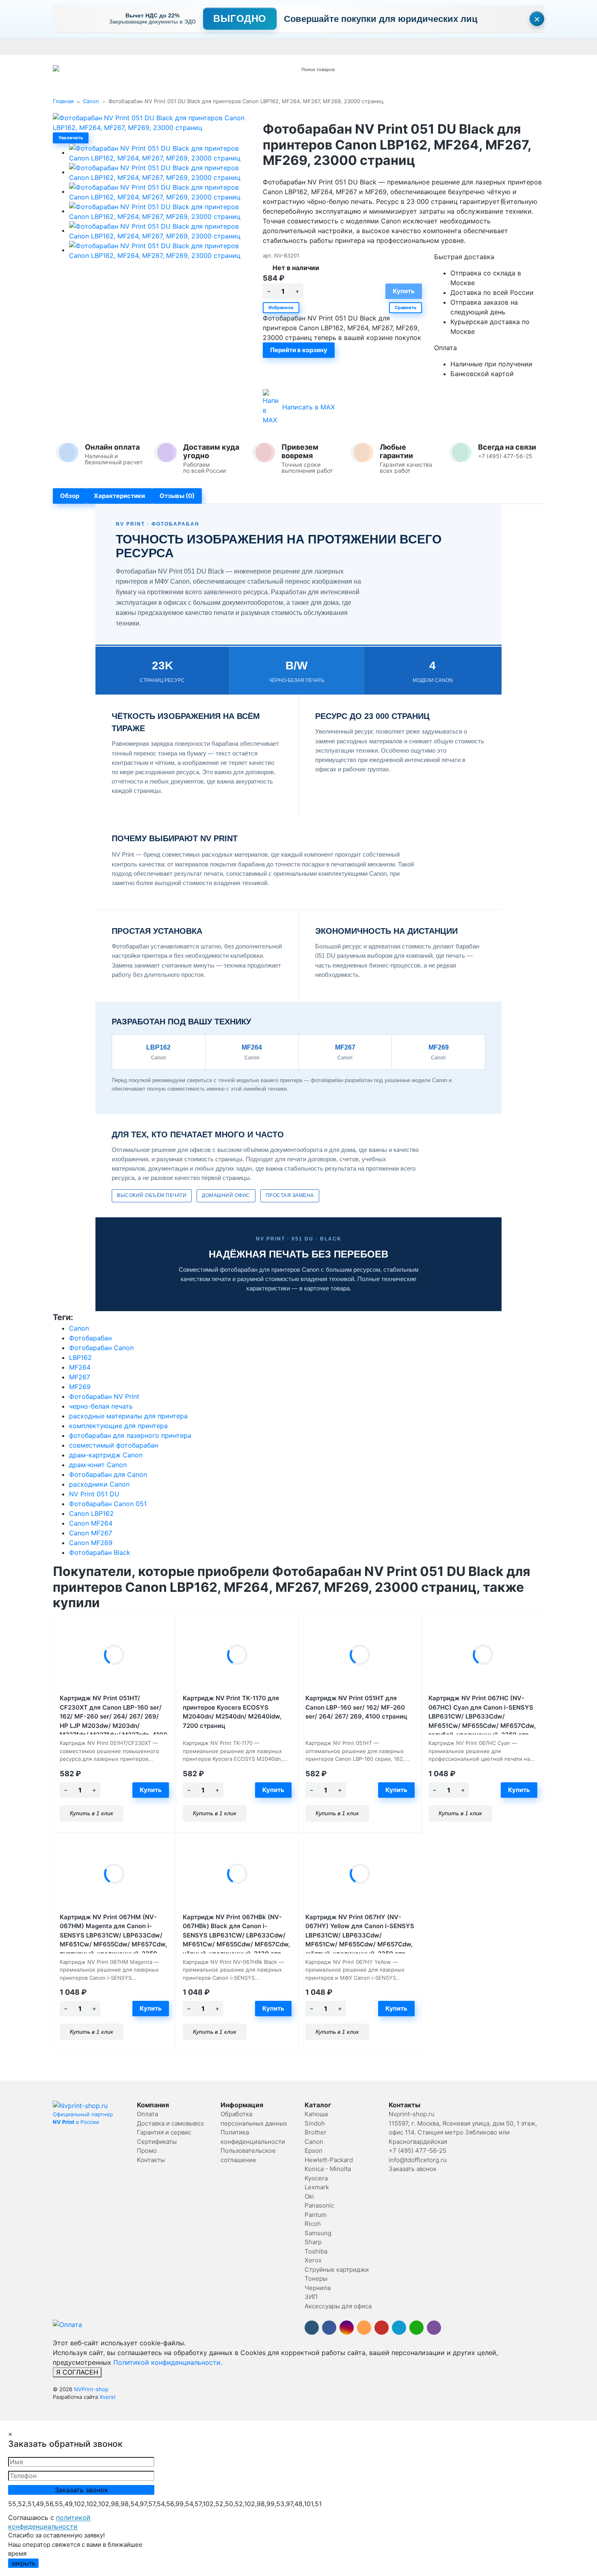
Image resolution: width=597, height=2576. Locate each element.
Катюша (316, 2114)
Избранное (281, 307)
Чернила (318, 2288)
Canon (91, 101)
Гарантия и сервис (166, 46)
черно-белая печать (101, 1406)
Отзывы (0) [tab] (177, 496)
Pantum (316, 2215)
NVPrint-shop (91, 2389)
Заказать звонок (413, 2169)
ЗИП (311, 2297)
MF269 (80, 1387)
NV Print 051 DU (94, 1494)
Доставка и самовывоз (107, 46)
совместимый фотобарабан (114, 1445)
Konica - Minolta (328, 2169)
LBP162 (80, 1357)
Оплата (62, 46)
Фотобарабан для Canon (108, 1474)
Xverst (108, 2397)
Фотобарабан (90, 1338)
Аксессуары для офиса (338, 2306)
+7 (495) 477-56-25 (417, 2151)
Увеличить (71, 138)
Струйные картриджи (337, 2270)
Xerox (313, 2260)
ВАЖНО (212, 46)
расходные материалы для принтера (128, 1416)
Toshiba (316, 2251)
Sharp (313, 2242)
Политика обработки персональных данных (379, 46)
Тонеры (316, 2278)
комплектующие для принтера (118, 1426)
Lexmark (317, 2187)
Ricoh (313, 2224)
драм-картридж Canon (106, 1455)
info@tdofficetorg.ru (418, 2160)
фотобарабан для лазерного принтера (130, 1435)
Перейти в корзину (299, 350)
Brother (316, 2132)
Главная (63, 101)
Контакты (281, 46)
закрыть (23, 2563)
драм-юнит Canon (98, 1465)
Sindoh (315, 2123)
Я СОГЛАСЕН (77, 2372)
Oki (309, 2196)
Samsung (318, 2233)
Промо (307, 46)
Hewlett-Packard (329, 2160)
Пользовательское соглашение (484, 46)
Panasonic (319, 2205)
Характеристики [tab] (119, 496)
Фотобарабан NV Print (104, 1396)
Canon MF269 (91, 1543)
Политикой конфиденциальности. (168, 2362)
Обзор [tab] (70, 496)
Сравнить (406, 307)
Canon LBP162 (91, 1513)
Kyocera (316, 2178)
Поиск (399, 69)
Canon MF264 (91, 1523)
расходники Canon (99, 1484)
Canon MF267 (91, 1533)
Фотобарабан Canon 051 (108, 1504)
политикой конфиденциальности (49, 2522)
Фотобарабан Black (100, 1552)
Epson (314, 2151)
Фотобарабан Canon (101, 1348)
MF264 (80, 1367)
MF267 (80, 1377)
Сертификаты (245, 46)
